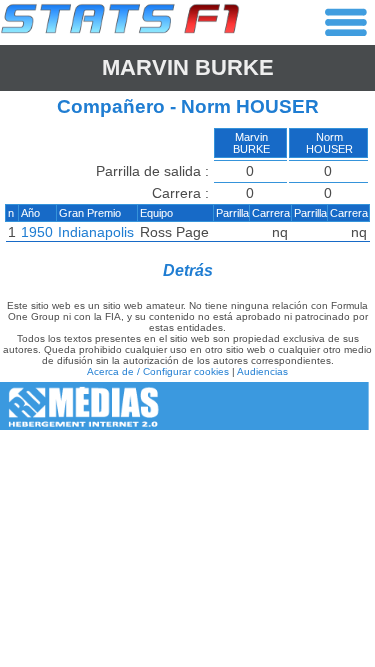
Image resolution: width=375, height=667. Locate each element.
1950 (37, 232)
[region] (187, 189)
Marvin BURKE (188, 67)
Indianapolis (96, 232)
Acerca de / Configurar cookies (158, 371)
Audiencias (262, 371)
